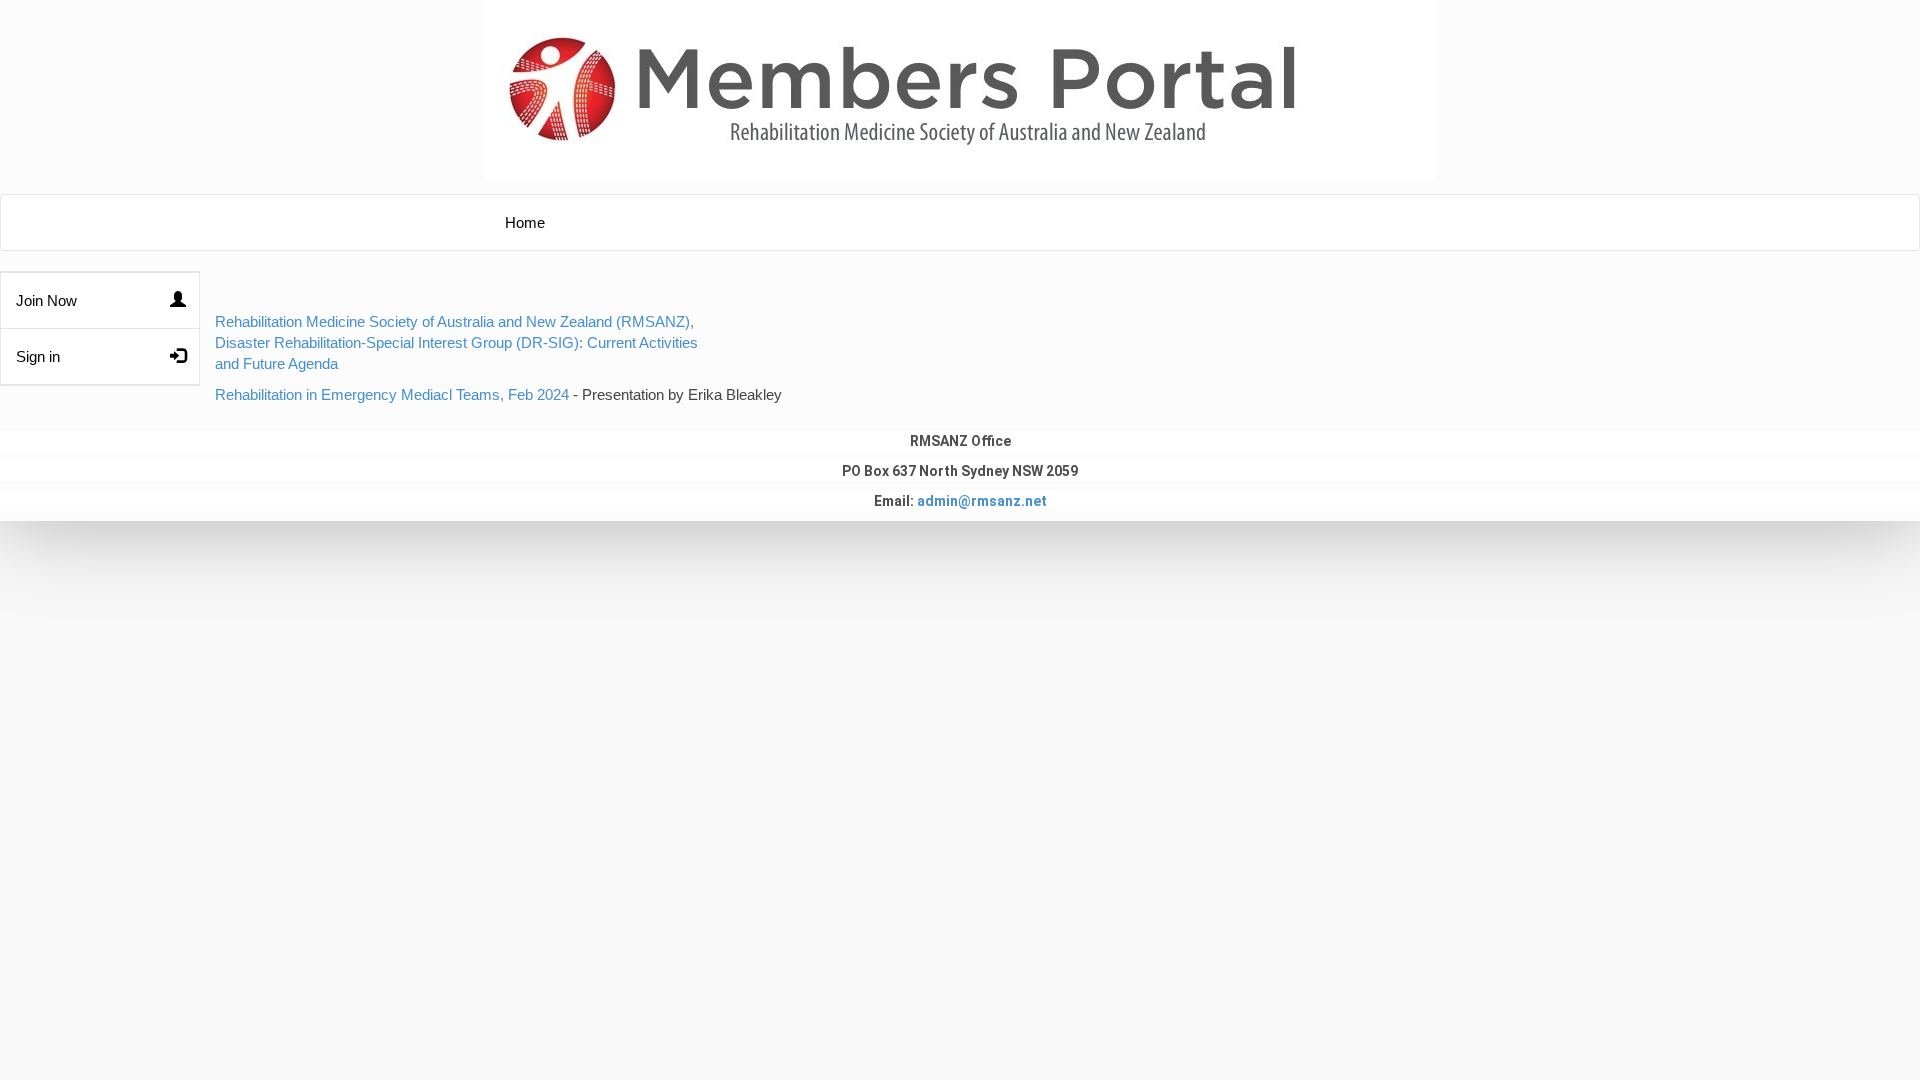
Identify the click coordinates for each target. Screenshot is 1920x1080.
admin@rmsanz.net (982, 501)
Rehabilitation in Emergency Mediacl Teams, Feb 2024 (392, 395)
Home (525, 223)
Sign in (38, 357)
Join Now (46, 301)
